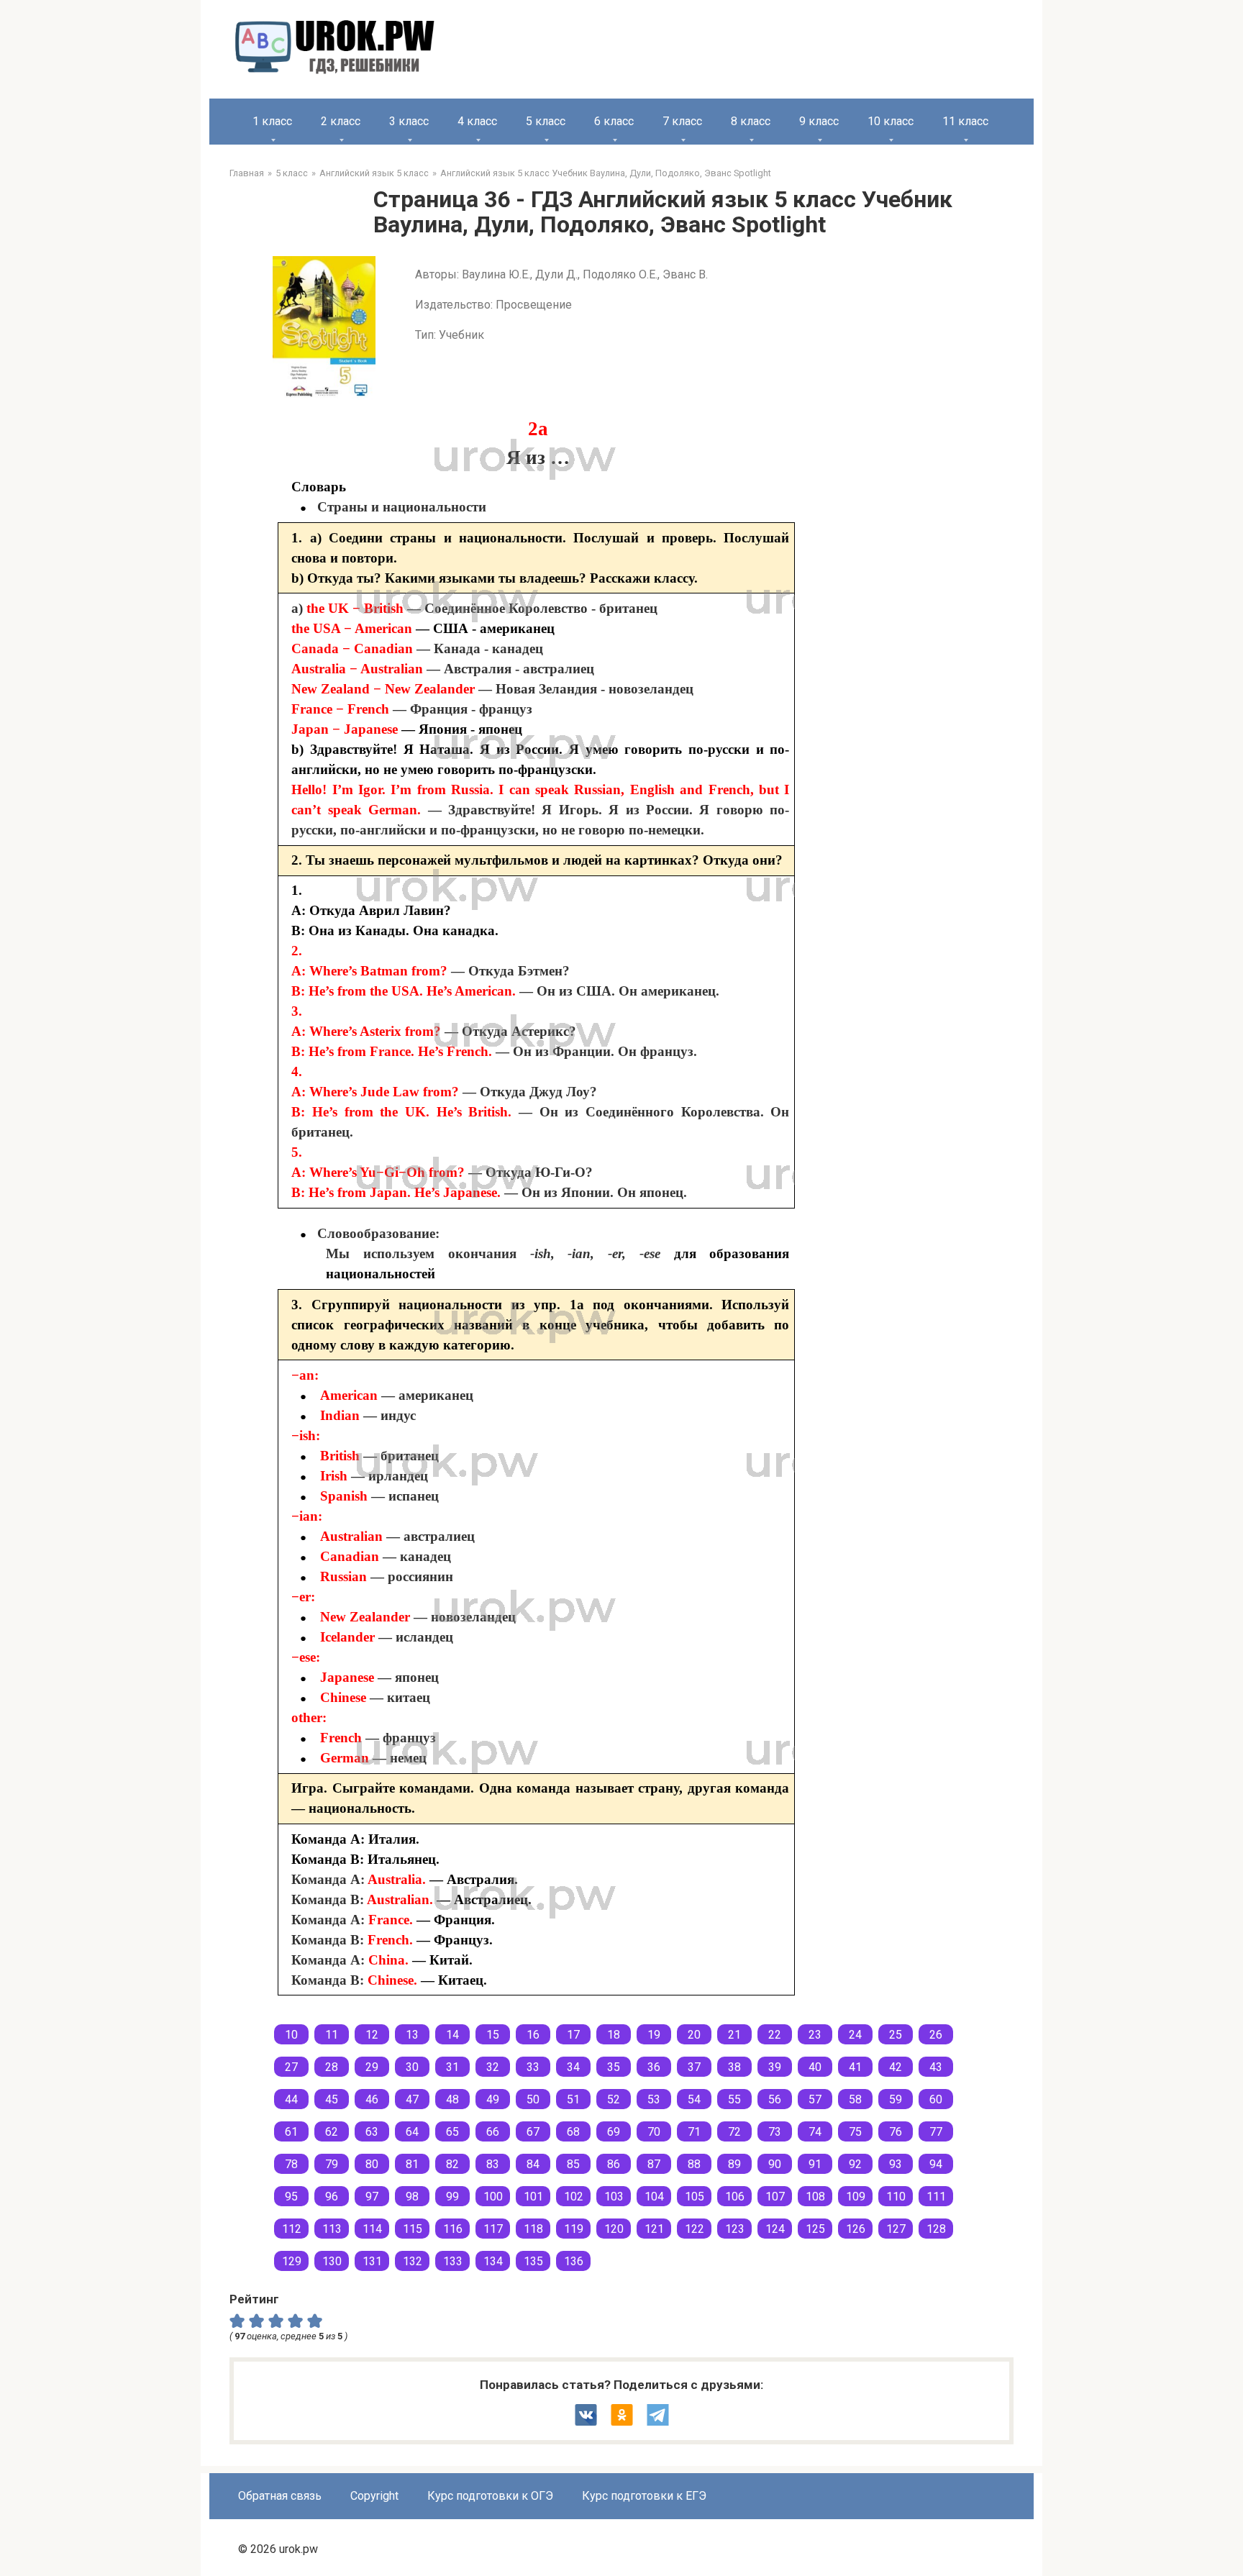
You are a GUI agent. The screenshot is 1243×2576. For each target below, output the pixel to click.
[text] (317, 2321)
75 (855, 2132)
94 (936, 2164)
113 (332, 2229)
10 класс (891, 121)
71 (694, 2132)
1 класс (272, 121)
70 (654, 2132)
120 (614, 2229)
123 (735, 2229)
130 (332, 2261)
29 (372, 2067)
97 (372, 2197)
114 (372, 2229)
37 (694, 2067)
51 (573, 2099)
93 (896, 2164)
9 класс (819, 121)
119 (574, 2229)
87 (654, 2164)
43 (936, 2067)
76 (896, 2132)
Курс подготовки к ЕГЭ (644, 2496)
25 (896, 2035)
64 (412, 2132)
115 (413, 2229)
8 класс (751, 121)
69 (614, 2132)
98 (412, 2197)
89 (734, 2164)
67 (533, 2132)
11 (332, 2035)
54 (694, 2099)
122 (695, 2229)
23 (815, 2035)
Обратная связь (280, 2496)
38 (734, 2067)
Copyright (374, 2496)
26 (936, 2035)
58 (855, 2099)
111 (936, 2197)
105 (695, 2197)
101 (533, 2197)
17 (573, 2035)
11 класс (965, 121)
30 (412, 2067)
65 (452, 2132)
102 (574, 2197)
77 (936, 2132)
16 (533, 2035)
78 (291, 2164)
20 (694, 2035)
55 (734, 2099)
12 (372, 2035)
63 (372, 2132)
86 (614, 2164)
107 (775, 2197)
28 (332, 2067)
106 (735, 2197)
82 (452, 2164)
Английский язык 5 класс (374, 173)
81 (412, 2164)
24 (855, 2035)
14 (452, 2035)
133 (453, 2261)
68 (573, 2132)
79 (332, 2164)
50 (533, 2099)
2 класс (341, 121)
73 (775, 2132)
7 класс (682, 121)
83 (493, 2164)
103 (614, 2197)
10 (291, 2035)
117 (493, 2229)
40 (815, 2067)
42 (896, 2067)
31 (452, 2067)
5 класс (546, 121)
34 (573, 2067)
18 (614, 2035)
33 (533, 2067)
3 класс (409, 121)
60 (936, 2099)
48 (452, 2099)
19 (654, 2035)
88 (694, 2164)
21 (734, 2035)
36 (654, 2067)
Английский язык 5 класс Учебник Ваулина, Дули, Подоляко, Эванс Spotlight (606, 173)
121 (654, 2229)
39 (775, 2067)
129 (292, 2261)
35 (614, 2067)
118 (533, 2229)
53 (654, 2099)
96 (332, 2197)
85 (573, 2164)
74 (815, 2132)
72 (734, 2132)
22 (775, 2035)
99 (452, 2197)
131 (372, 2261)
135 (533, 2261)
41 (855, 2067)
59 (896, 2099)
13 (412, 2035)
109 (856, 2197)
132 (413, 2261)
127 (896, 2229)
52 (614, 2099)
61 (291, 2132)
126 (856, 2229)
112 (292, 2229)
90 (775, 2164)
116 (453, 2229)
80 (372, 2164)
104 (654, 2197)
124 (775, 2229)
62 (332, 2132)
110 (896, 2197)
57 (815, 2099)
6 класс (614, 121)
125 (815, 2229)
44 (291, 2099)
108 (815, 2197)
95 (291, 2197)
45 (332, 2099)
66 (493, 2132)
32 (493, 2067)
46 (372, 2099)
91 (815, 2164)
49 (493, 2099)
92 (855, 2164)
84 (533, 2164)
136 (574, 2261)
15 (493, 2035)
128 (936, 2229)
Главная (247, 173)
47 (412, 2099)
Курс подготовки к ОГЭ (490, 2496)
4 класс (477, 121)
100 (493, 2197)
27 (291, 2067)
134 (493, 2261)
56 (775, 2099)
